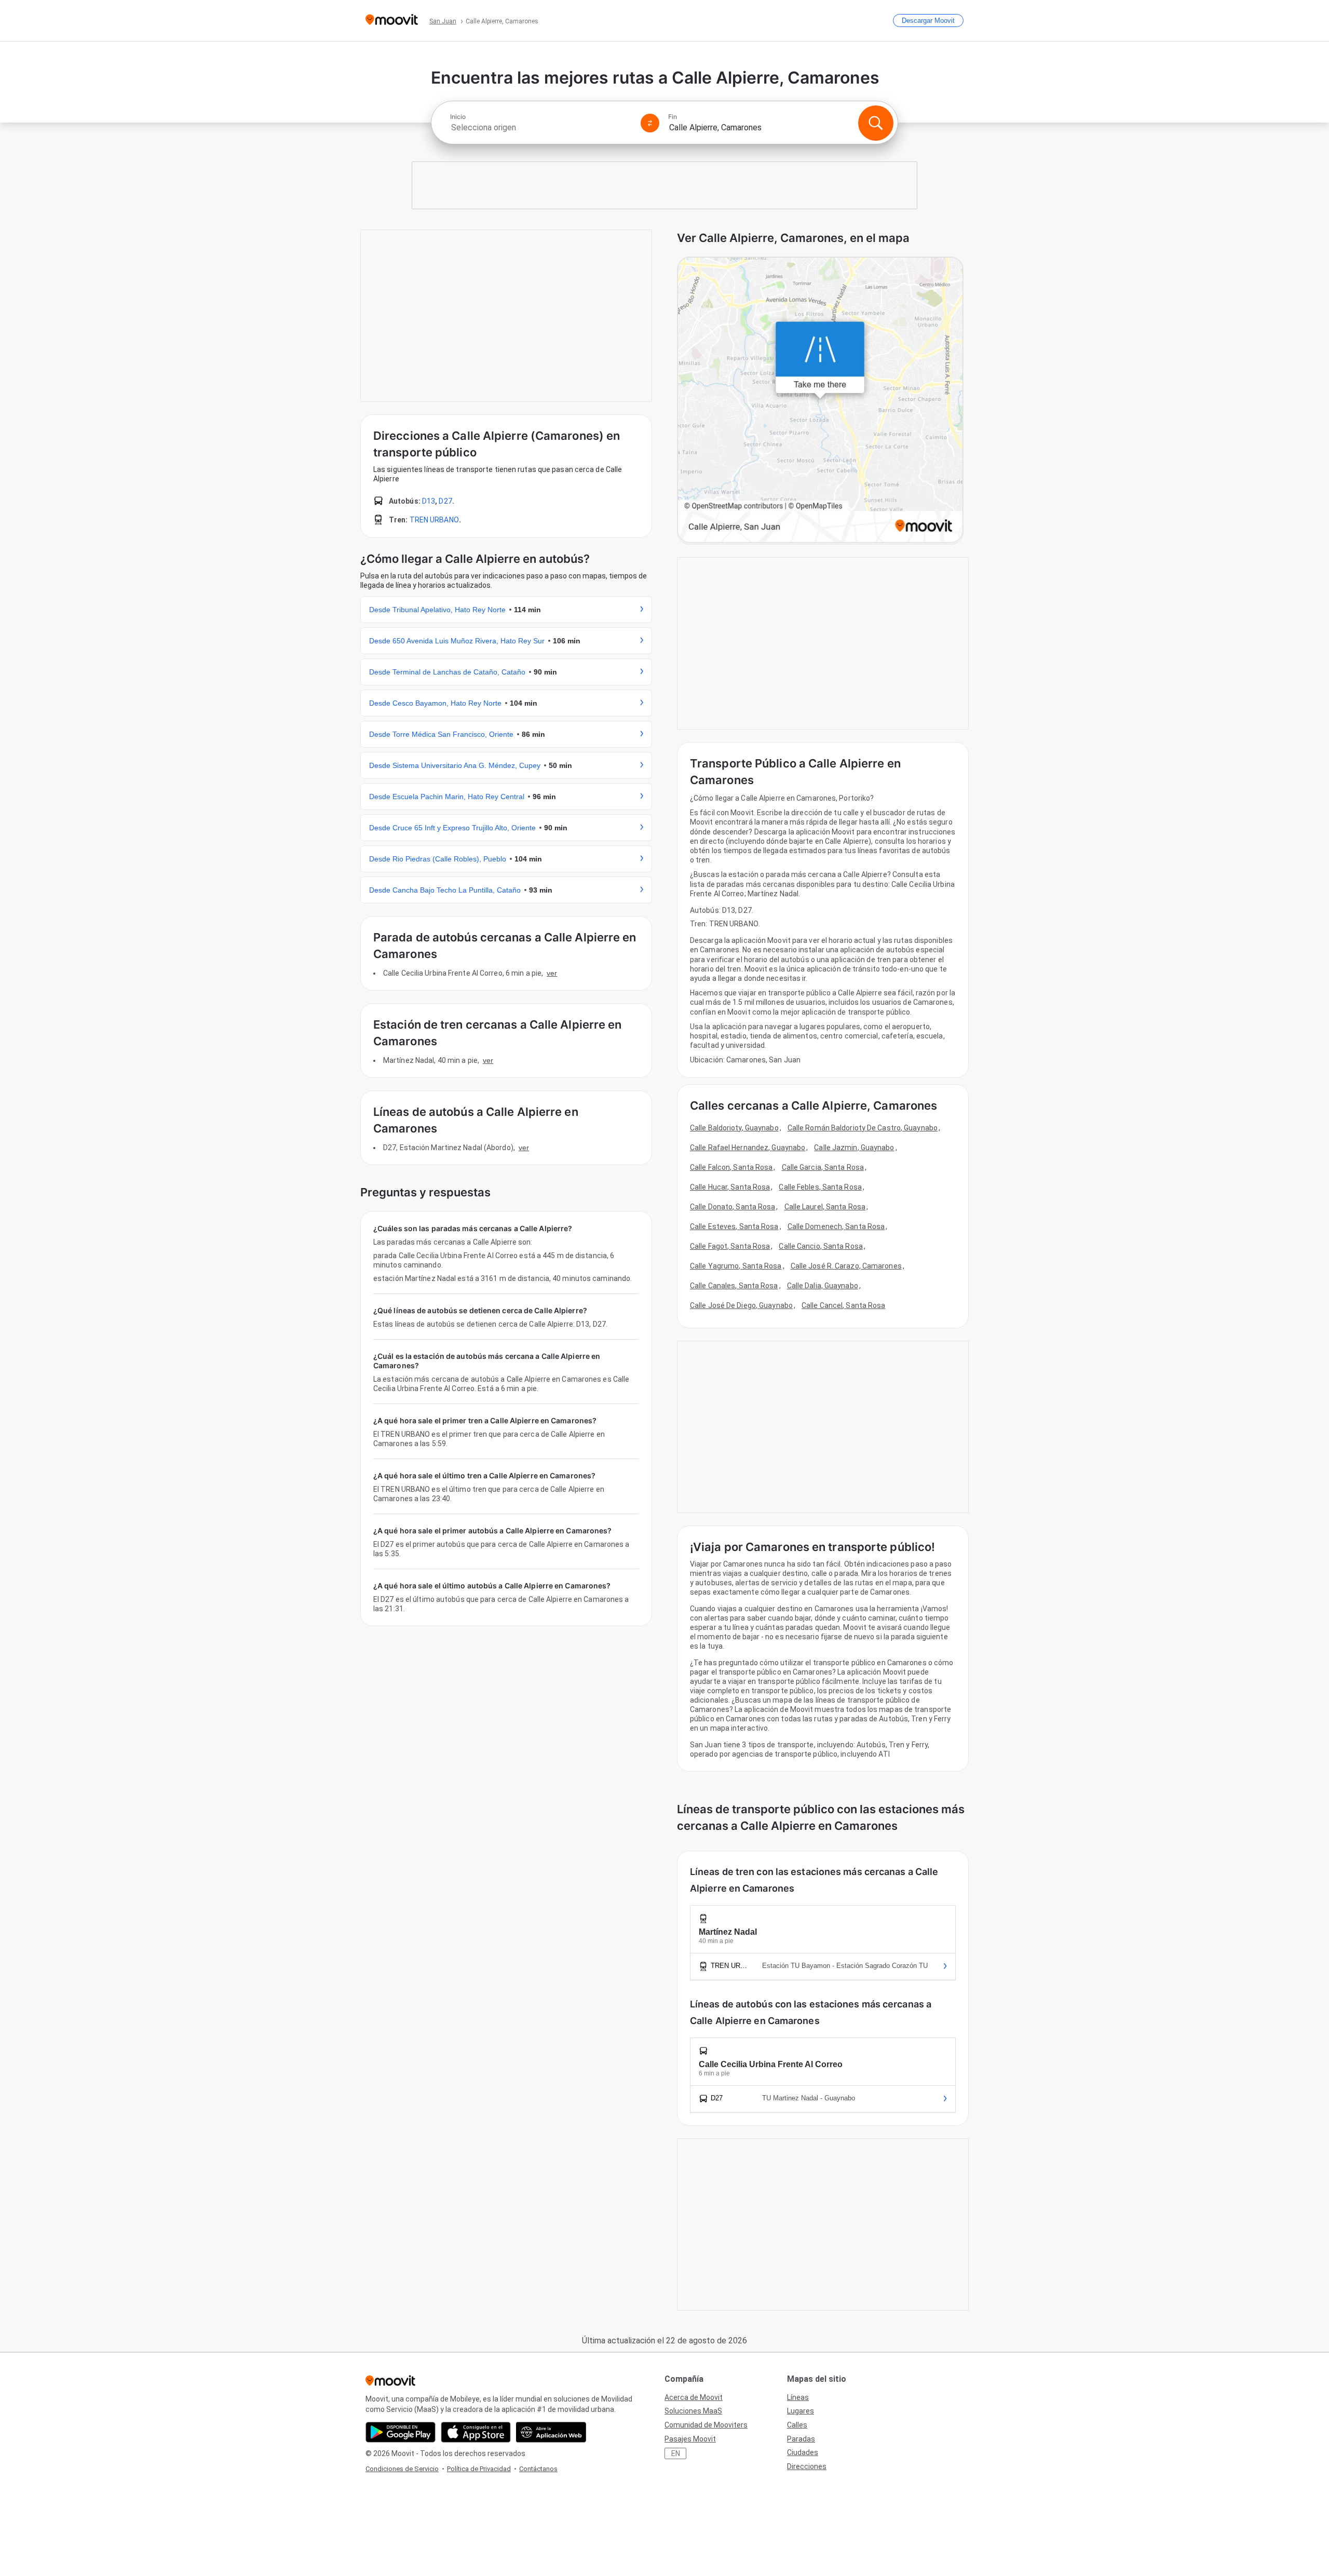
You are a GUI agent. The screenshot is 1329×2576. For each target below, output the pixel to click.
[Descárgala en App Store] (476, 2432)
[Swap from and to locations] (650, 123)
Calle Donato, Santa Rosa (733, 1207)
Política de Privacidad (479, 2469)
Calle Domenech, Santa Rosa (836, 1226)
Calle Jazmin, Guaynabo (854, 1148)
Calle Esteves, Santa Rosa (734, 1226)
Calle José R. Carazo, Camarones (846, 1266)
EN (676, 2453)
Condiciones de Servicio (402, 2469)
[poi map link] (820, 401)
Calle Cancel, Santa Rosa (843, 1305)
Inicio (458, 117)
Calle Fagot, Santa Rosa (730, 1246)
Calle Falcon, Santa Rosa (731, 1167)
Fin (673, 117)
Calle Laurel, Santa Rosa (825, 1207)
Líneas (798, 2397)
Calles (797, 2425)
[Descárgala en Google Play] (401, 2432)
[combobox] (541, 127)
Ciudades (803, 2452)
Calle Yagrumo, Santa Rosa (736, 1266)
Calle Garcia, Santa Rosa (823, 1167)
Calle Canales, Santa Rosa (734, 1286)
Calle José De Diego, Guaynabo (741, 1305)
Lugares (801, 2411)
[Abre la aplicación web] (551, 2432)
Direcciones (807, 2466)
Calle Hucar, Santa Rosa (730, 1187)
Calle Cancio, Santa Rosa (821, 1246)
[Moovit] (392, 21)
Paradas (801, 2439)
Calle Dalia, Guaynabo (823, 1286)
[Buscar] (876, 123)
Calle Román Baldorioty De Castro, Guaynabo (863, 1128)
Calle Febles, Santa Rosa (820, 1187)
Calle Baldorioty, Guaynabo (734, 1128)
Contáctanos (538, 2469)
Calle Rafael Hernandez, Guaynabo (748, 1148)
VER (552, 973)
